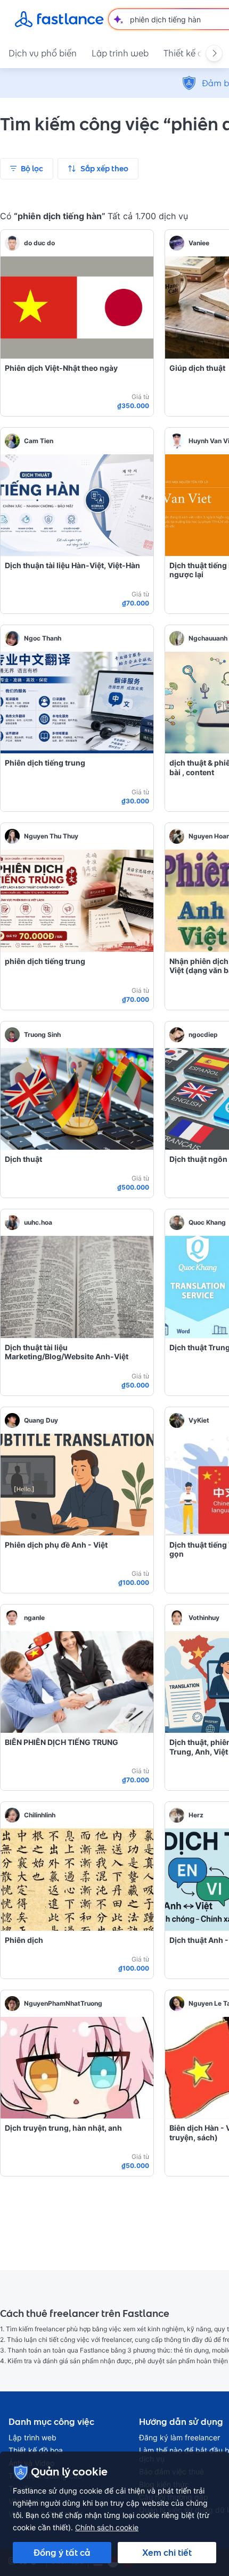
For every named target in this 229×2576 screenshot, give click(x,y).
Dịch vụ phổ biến (43, 53)
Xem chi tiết (167, 2553)
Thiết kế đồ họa (36, 2450)
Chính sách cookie (107, 2527)
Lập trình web (120, 53)
